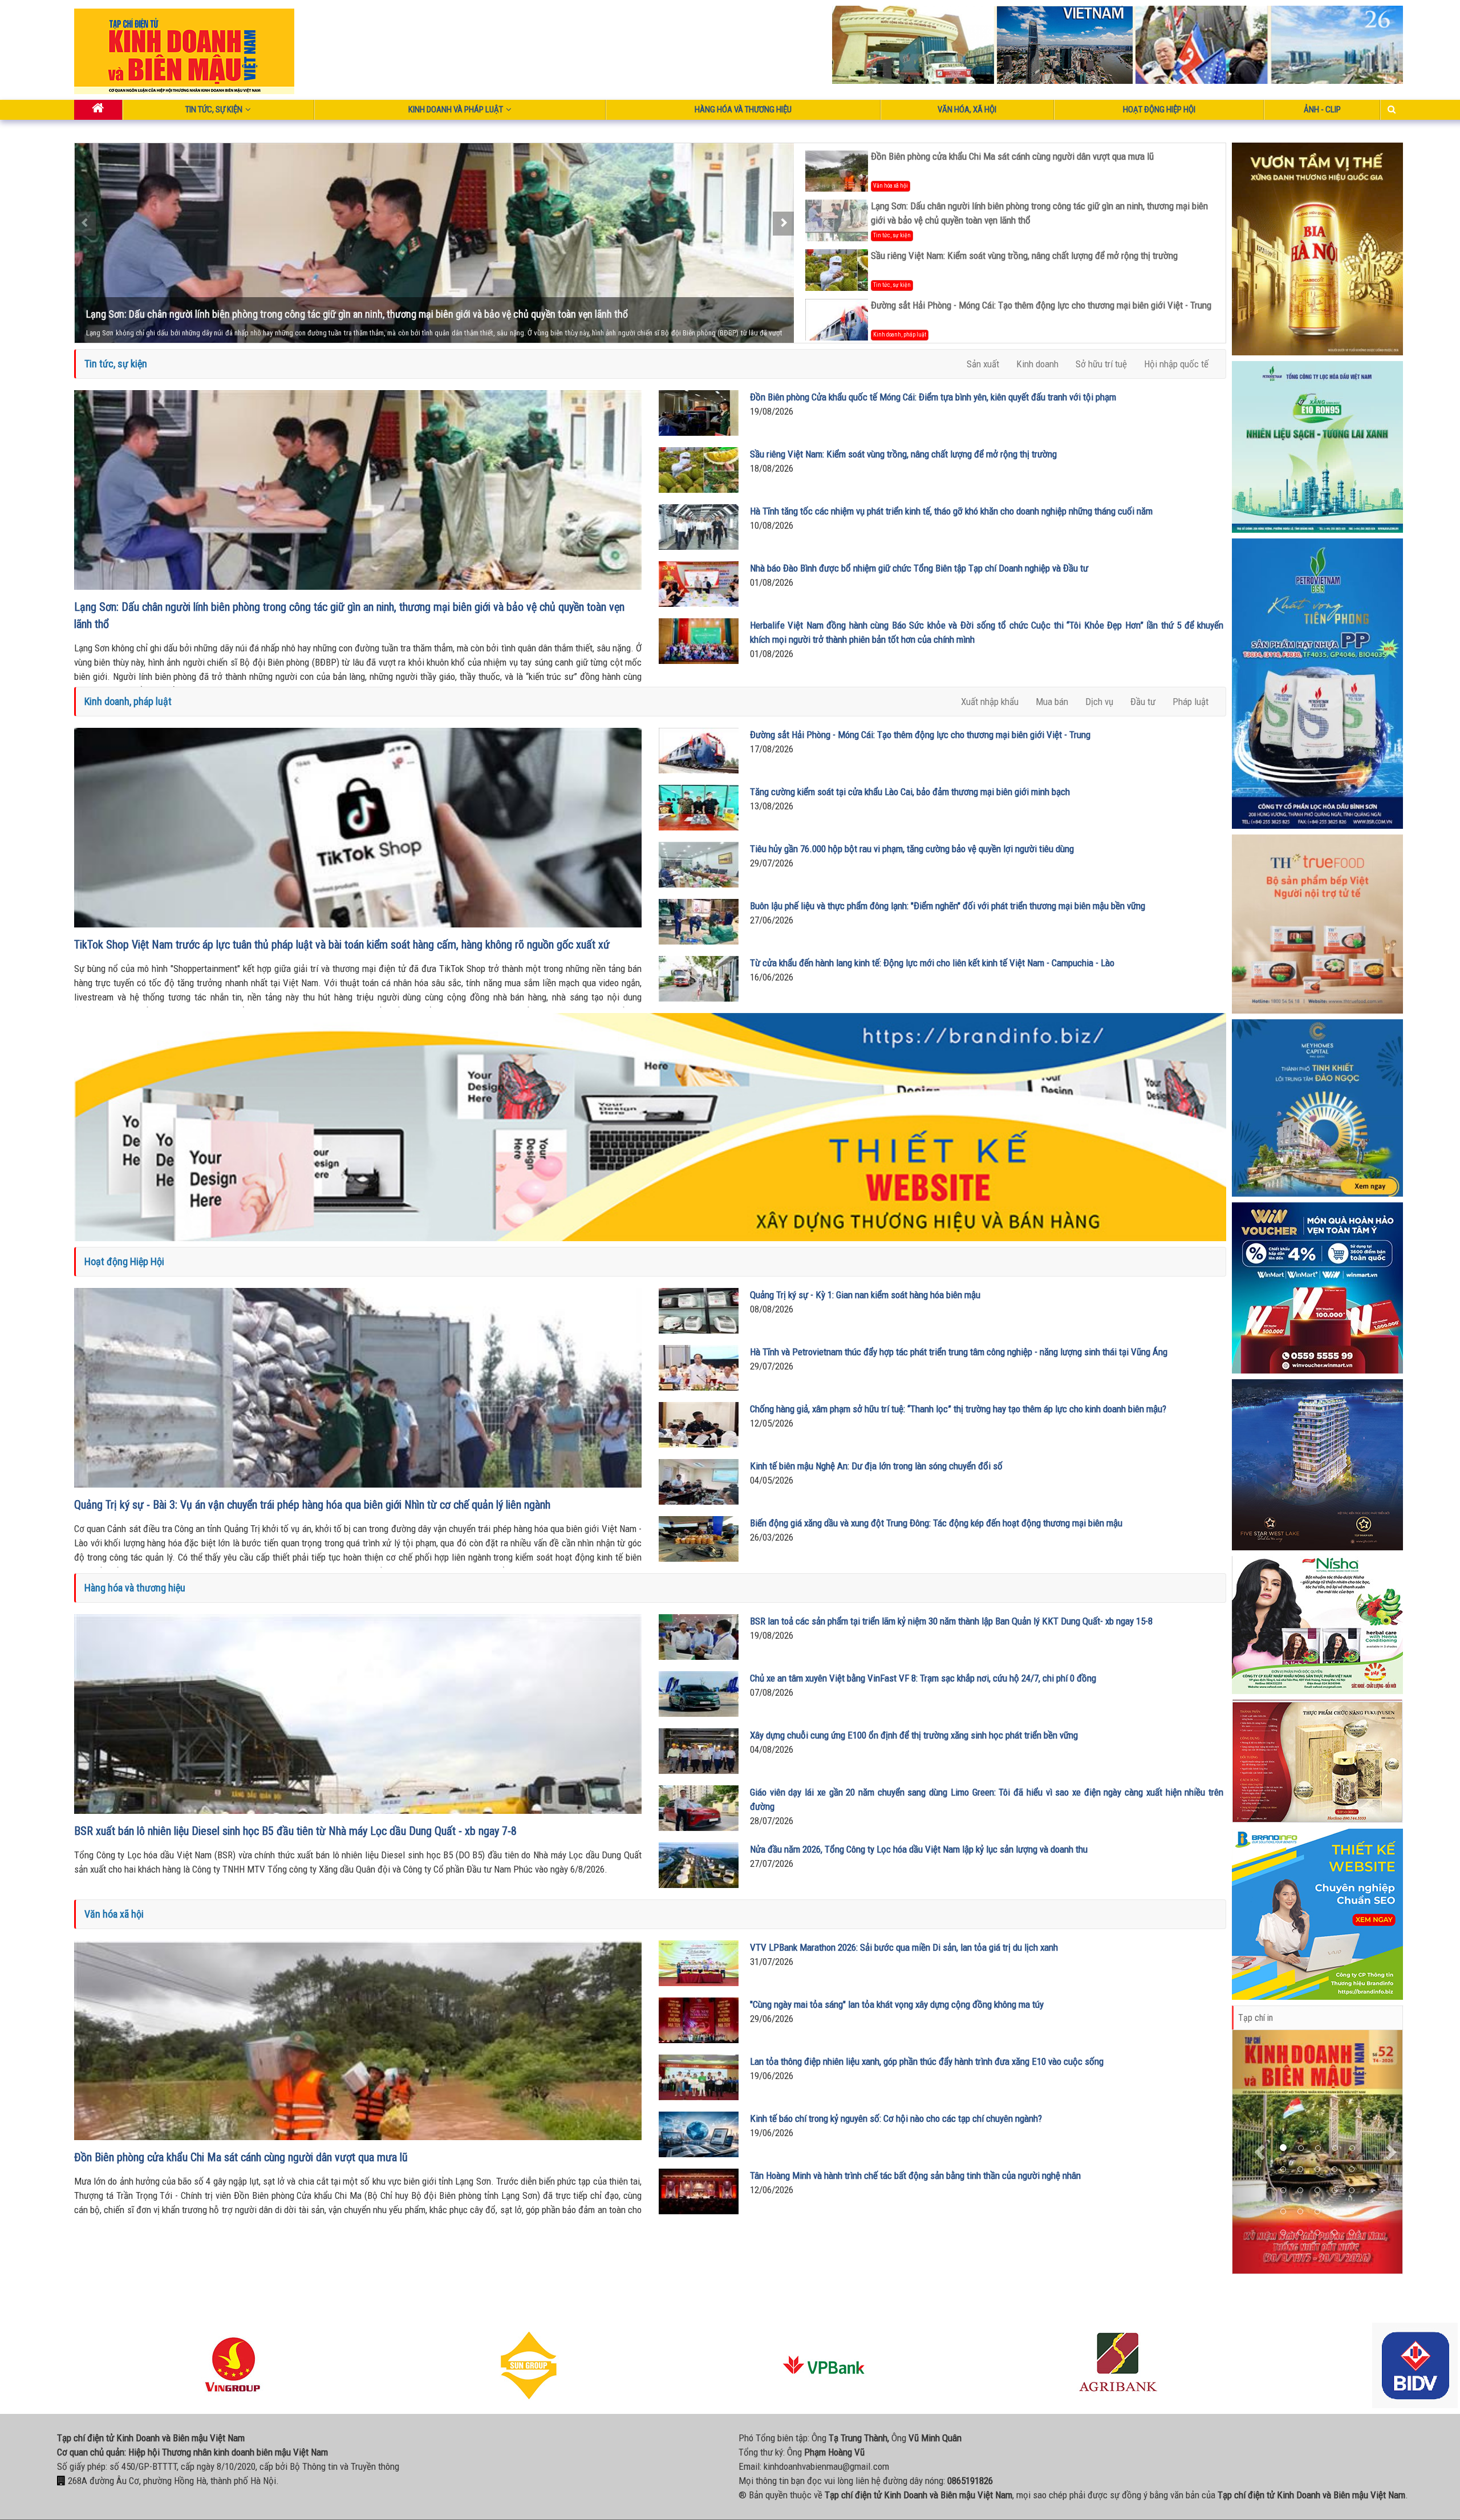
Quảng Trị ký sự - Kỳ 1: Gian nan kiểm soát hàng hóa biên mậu (865, 1295)
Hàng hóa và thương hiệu (743, 110)
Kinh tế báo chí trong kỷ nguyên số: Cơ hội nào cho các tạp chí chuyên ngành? (896, 2118)
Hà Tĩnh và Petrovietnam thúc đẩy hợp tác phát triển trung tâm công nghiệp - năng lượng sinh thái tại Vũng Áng (959, 1352)
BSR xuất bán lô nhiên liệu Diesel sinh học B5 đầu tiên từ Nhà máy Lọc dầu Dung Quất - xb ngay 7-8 (295, 1831)
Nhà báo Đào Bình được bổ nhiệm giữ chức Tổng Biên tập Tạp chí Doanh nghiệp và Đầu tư (919, 568)
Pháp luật (1191, 702)
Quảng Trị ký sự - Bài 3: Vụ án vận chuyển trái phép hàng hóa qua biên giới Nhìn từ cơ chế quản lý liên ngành (312, 1505)
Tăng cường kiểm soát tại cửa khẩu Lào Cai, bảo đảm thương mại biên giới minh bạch (910, 792)
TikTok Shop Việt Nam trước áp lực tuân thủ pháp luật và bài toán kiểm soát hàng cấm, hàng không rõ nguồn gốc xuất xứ (342, 945)
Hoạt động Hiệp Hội (1159, 110)
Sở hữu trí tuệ (1101, 364)
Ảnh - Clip (1322, 110)
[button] (1261, 2152)
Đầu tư (1143, 702)
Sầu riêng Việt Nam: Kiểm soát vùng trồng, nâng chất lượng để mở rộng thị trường (252, 314)
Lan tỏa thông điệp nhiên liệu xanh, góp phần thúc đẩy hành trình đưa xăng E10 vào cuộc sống (927, 2061)
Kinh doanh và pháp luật (456, 110)
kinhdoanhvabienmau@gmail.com (826, 2466)
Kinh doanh (1037, 364)
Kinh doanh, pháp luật (900, 335)
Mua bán (1052, 702)
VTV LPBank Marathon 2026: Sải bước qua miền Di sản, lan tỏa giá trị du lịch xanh (904, 1947)
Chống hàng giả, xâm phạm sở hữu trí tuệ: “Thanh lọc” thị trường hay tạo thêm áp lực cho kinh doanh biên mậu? (958, 1409)
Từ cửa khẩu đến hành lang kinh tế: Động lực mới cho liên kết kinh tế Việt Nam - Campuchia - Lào (932, 963)
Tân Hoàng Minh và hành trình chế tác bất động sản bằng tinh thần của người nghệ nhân (915, 2175)
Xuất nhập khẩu (990, 702)
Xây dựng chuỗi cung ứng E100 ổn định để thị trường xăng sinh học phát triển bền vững (914, 1735)
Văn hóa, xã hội (967, 110)
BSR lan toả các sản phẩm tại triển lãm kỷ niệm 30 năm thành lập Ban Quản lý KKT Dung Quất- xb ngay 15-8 (951, 1621)
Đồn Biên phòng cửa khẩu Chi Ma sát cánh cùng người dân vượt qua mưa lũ (1012, 156)
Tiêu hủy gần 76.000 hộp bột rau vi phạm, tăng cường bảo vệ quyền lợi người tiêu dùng (912, 849)
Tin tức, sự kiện (214, 110)
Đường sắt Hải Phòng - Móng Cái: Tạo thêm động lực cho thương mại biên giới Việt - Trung (1041, 305)
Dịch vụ (1099, 702)
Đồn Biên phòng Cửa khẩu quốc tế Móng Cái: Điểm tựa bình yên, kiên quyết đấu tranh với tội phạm (933, 397)
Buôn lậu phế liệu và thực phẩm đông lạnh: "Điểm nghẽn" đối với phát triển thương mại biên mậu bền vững (948, 906)
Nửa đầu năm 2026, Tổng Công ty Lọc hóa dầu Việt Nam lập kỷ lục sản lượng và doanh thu (919, 1849)
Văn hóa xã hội (891, 186)
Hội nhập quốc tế (1176, 364)
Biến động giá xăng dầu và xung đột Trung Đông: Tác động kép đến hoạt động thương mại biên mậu (936, 1523)
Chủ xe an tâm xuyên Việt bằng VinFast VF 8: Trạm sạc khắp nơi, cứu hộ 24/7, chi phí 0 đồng (923, 1678)
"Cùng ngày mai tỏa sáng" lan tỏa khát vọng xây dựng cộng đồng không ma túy (897, 2004)
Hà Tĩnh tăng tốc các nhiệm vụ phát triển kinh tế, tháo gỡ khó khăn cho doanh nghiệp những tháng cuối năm (951, 511)
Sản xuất (983, 364)
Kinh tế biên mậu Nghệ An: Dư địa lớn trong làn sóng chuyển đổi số (876, 1466)
